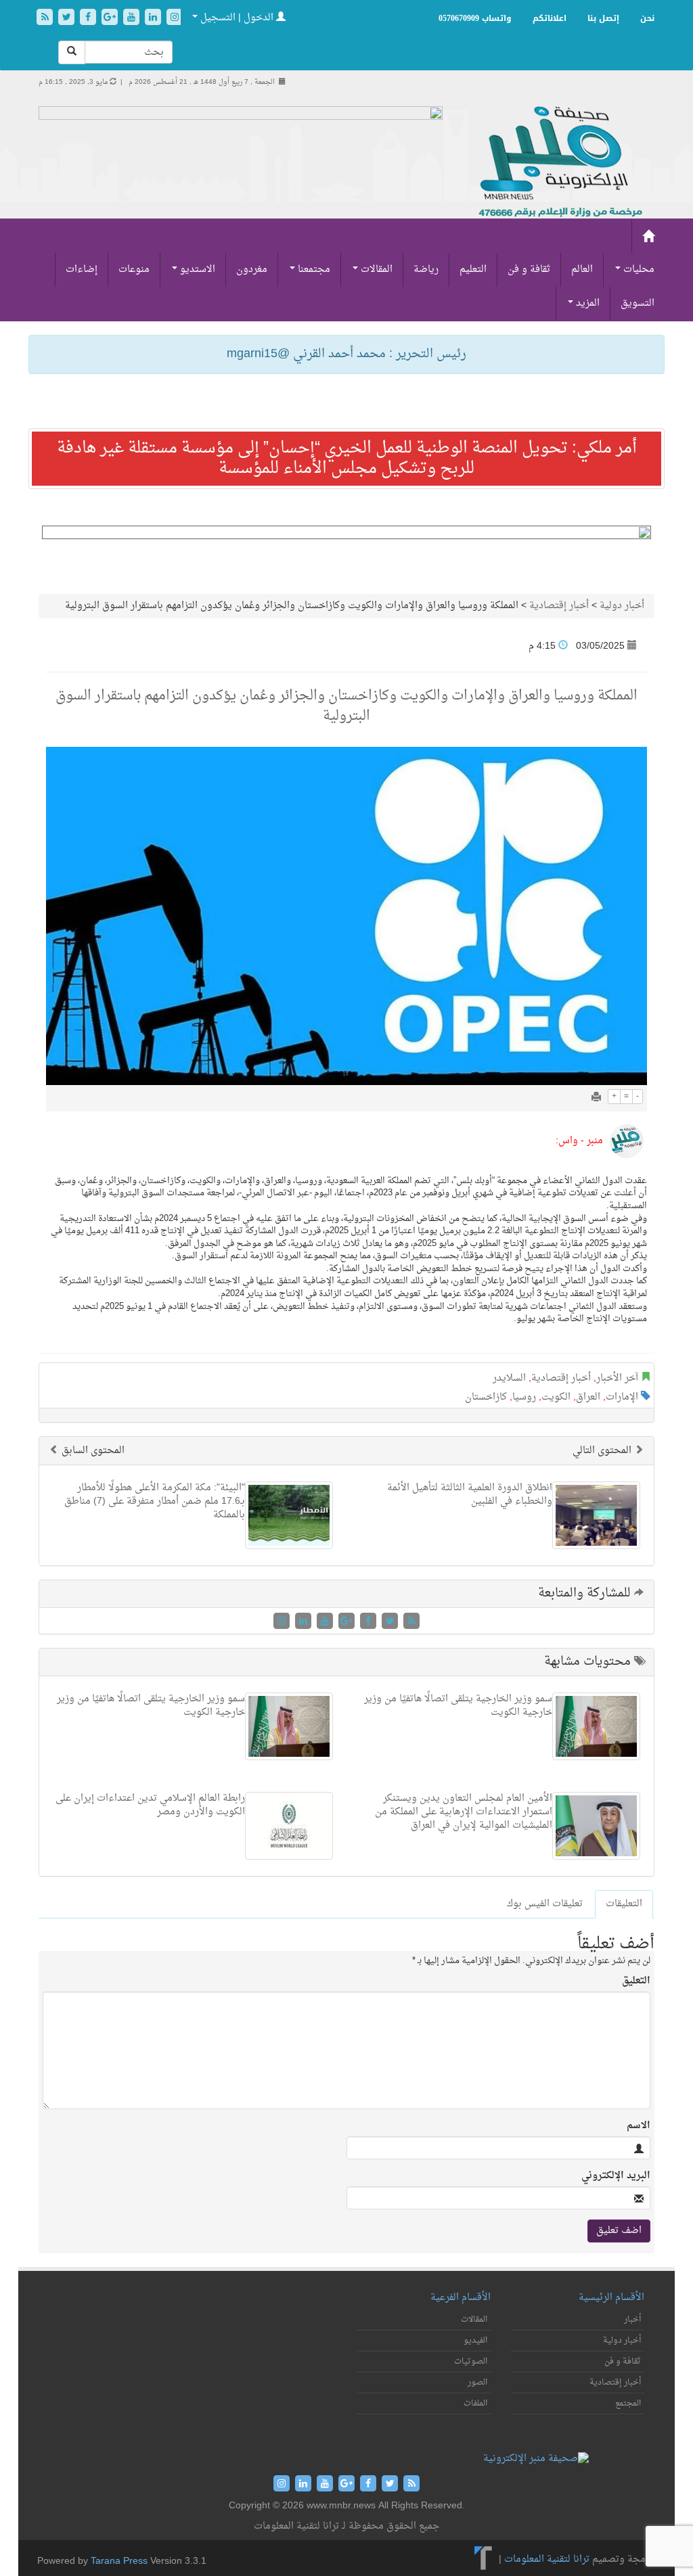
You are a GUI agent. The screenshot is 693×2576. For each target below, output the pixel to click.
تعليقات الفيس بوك (545, 1904)
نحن (647, 18)
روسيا (524, 1397)
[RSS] (46, 19)
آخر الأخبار (617, 1378)
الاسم (639, 2126)
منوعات (134, 270)
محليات (638, 270)
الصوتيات (471, 2362)
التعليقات (624, 1904)
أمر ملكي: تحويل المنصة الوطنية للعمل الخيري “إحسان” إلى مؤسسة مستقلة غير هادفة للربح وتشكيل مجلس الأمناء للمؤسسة (347, 459)
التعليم (473, 270)
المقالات (375, 270)
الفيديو (475, 2341)
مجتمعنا (313, 270)
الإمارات (622, 1397)
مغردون (252, 270)
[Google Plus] (111, 19)
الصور (477, 2383)
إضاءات (82, 270)
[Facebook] (89, 19)
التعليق (636, 1981)
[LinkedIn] (154, 19)
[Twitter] (68, 19)
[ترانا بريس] (484, 2560)
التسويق (638, 303)
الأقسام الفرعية (461, 2298)
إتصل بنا (603, 18)
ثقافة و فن (529, 270)
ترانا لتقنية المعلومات (547, 2560)
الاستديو (196, 270)
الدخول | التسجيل (237, 18)
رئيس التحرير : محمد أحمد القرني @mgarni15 (346, 354)
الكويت (556, 1397)
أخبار (632, 2320)
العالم (582, 270)
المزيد (586, 303)
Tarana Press (119, 2561)
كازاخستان (486, 1397)
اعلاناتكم (550, 18)
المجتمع (628, 2403)
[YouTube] (133, 19)
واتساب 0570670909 (475, 18)
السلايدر (509, 1378)
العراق (588, 1397)
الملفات (475, 2403)
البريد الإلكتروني (616, 2176)
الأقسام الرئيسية (611, 2298)
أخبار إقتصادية (559, 606)
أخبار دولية (622, 606)
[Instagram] (175, 19)
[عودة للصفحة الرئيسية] (559, 163)
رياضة (426, 270)
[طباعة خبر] (596, 1098)
